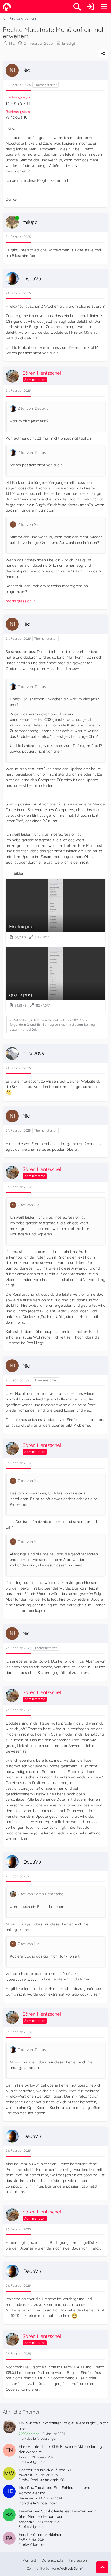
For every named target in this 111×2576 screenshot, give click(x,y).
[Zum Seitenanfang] (102, 2567)
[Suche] (77, 7)
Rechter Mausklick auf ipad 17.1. (45, 2470)
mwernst (25, 2475)
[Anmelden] (91, 7)
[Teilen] (103, 54)
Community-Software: (55, 2568)
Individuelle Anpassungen (38, 2438)
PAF (22, 2540)
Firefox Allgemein (32, 2462)
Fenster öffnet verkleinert (41, 2535)
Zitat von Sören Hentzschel (41, 1894)
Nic (12, 43)
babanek (25, 2522)
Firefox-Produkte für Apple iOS (42, 2480)
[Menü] (104, 7)
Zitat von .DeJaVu (33, 408)
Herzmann (27, 2498)
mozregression (19, 601)
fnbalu (24, 2457)
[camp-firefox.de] (7, 7)
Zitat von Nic (28, 524)
